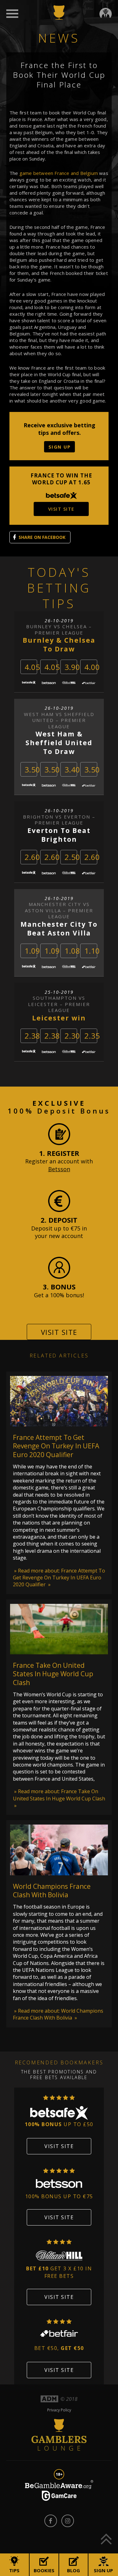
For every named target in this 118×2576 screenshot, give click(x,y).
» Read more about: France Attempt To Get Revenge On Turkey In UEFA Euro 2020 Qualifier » (59, 1578)
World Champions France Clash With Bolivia (52, 1891)
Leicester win (59, 1018)
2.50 (72, 857)
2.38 (32, 1036)
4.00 (92, 667)
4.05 (32, 667)
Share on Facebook (42, 537)
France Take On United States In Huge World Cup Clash (53, 1674)
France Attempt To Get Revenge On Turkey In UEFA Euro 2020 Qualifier (56, 1446)
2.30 (72, 1036)
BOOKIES (44, 2570)
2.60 (32, 857)
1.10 (92, 951)
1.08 (72, 951)
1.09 (32, 951)
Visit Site (59, 1332)
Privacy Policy (59, 2410)
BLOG (73, 2570)
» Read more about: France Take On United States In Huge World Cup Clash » (59, 1798)
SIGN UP (60, 447)
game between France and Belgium (59, 173)
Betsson (59, 1169)
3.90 (72, 667)
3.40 (72, 769)
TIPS (14, 2570)
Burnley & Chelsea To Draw (59, 645)
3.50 (32, 769)
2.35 (92, 1036)
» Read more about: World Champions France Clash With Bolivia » (58, 2014)
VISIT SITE (61, 509)
